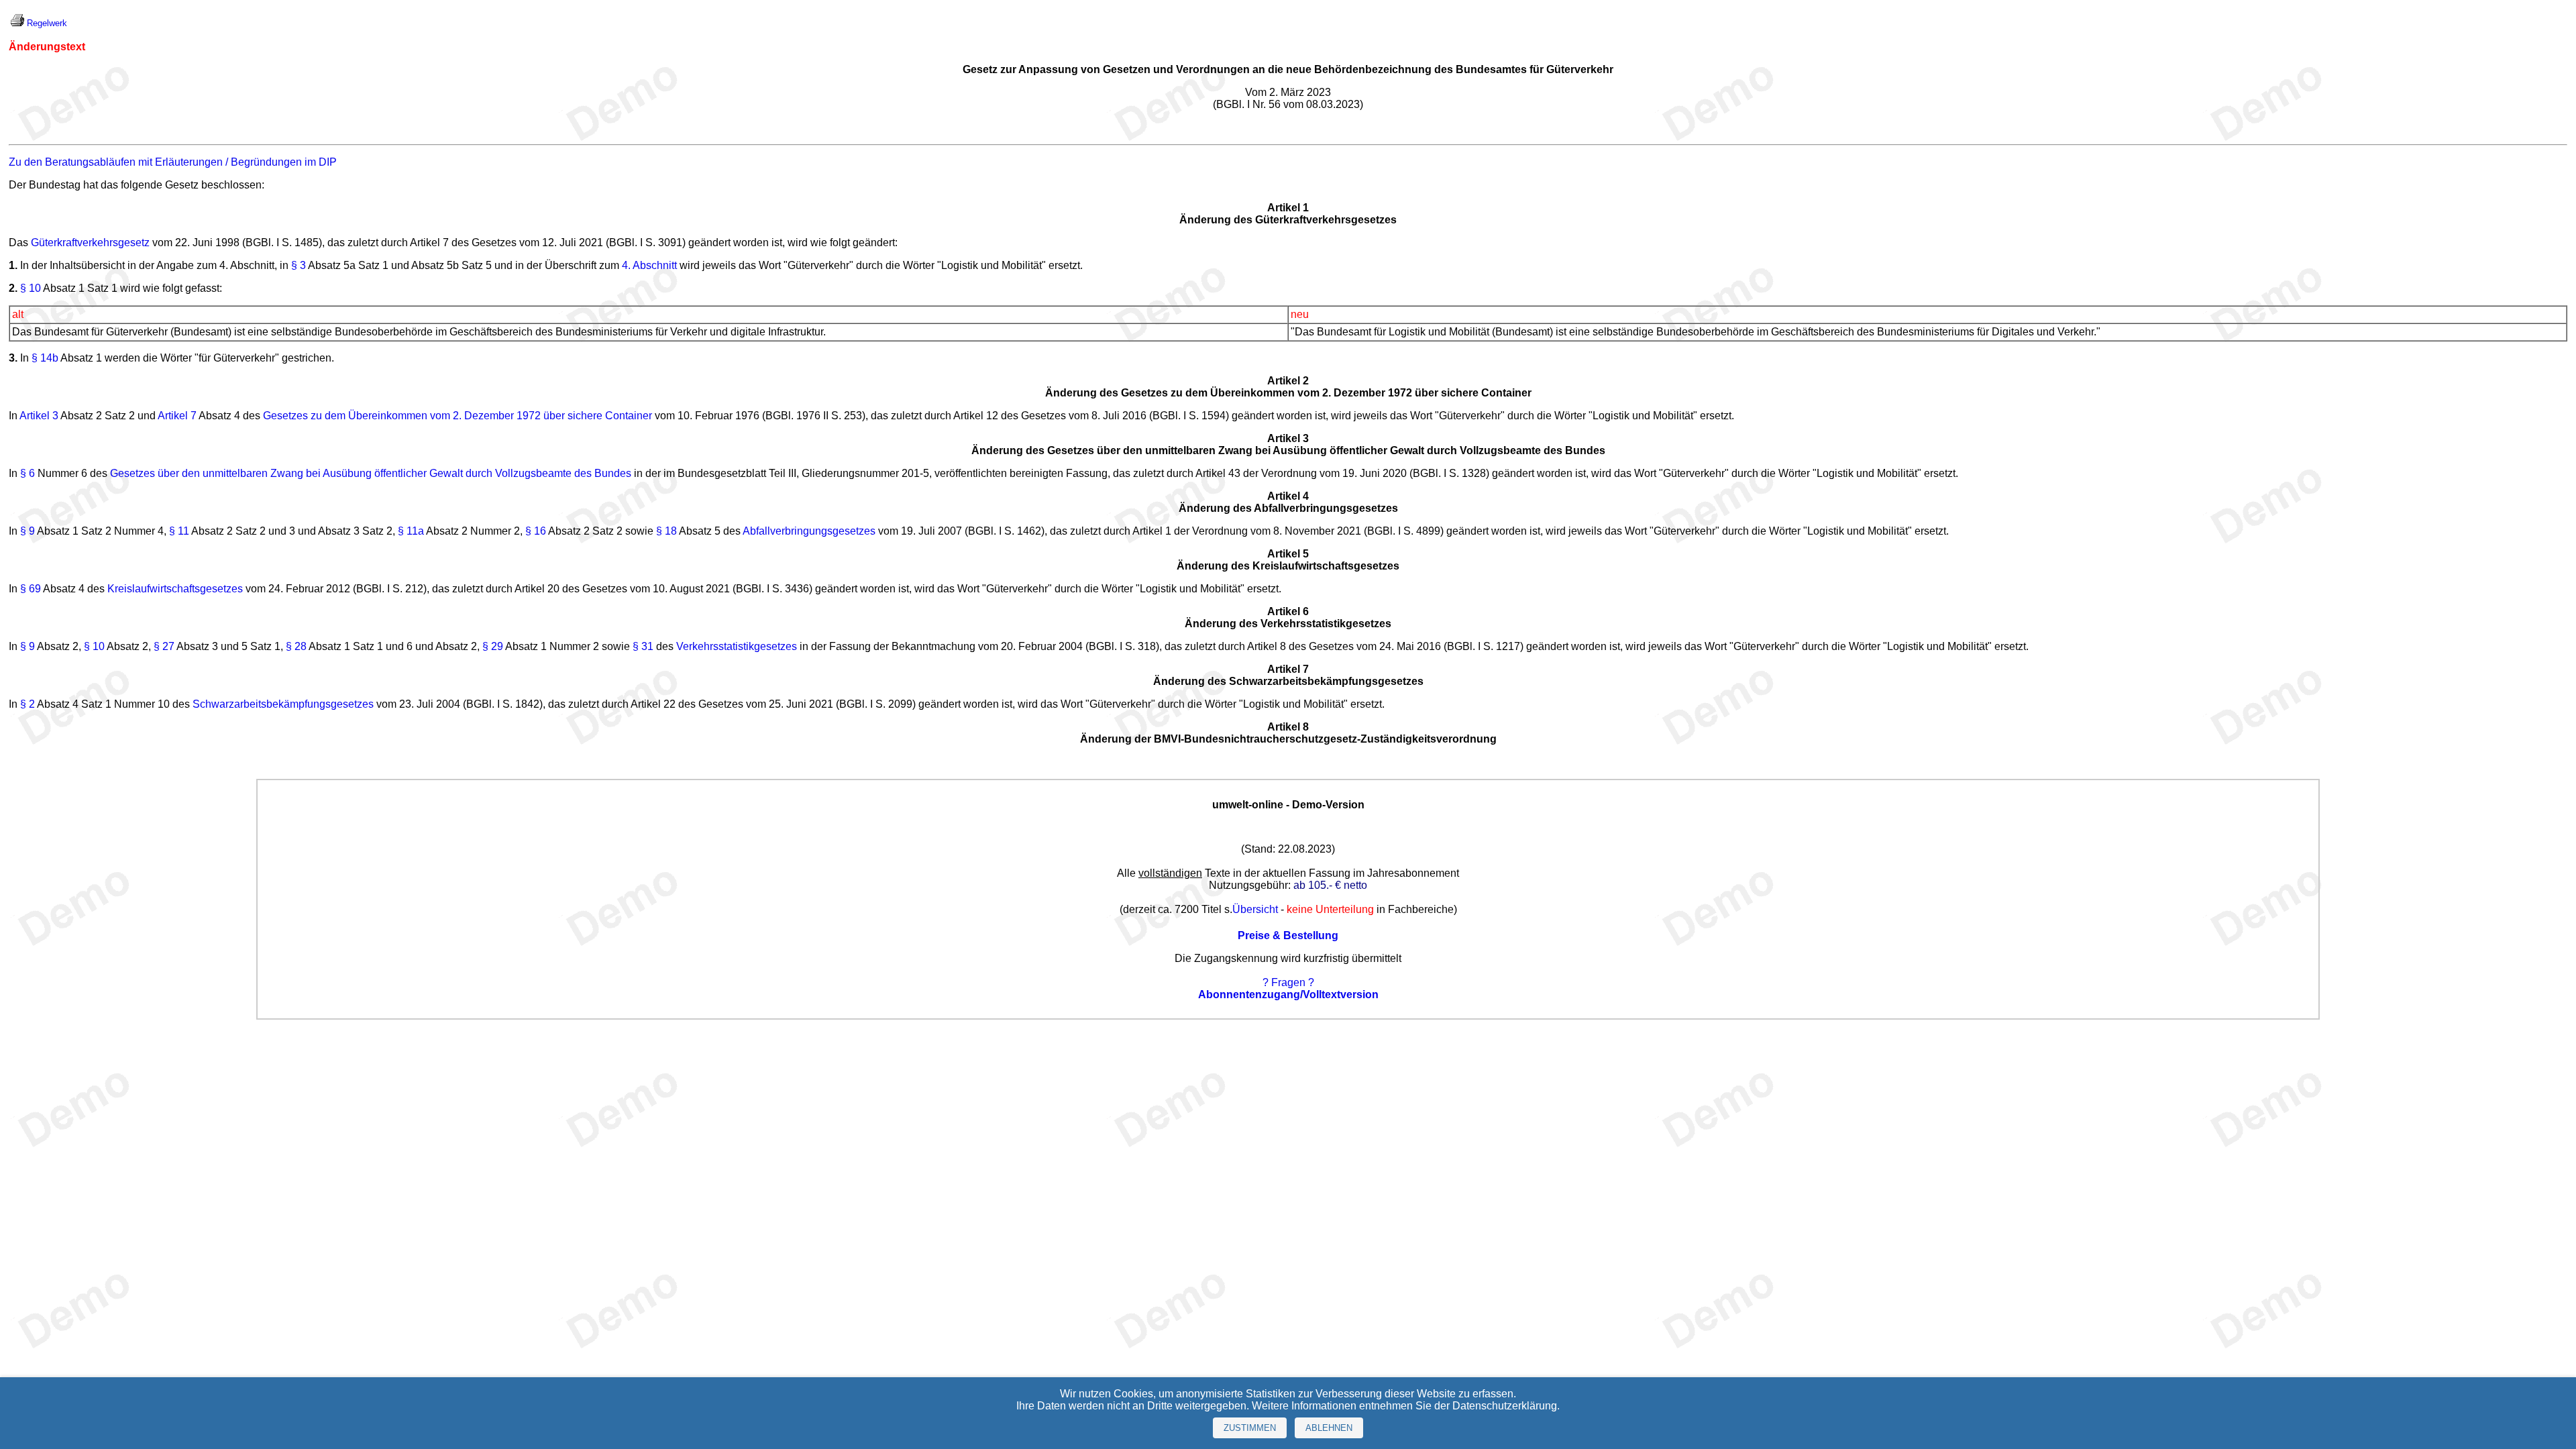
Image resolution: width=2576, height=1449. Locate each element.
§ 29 (493, 646)
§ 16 (536, 531)
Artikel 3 (39, 416)
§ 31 (643, 646)
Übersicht (1255, 909)
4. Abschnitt (649, 265)
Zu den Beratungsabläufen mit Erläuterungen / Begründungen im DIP (173, 162)
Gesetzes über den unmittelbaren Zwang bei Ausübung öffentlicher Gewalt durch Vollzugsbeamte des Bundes (371, 473)
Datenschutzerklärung (1505, 1406)
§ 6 (28, 473)
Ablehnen (1329, 1428)
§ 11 (179, 531)
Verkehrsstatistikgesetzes (737, 646)
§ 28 (296, 646)
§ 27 (164, 646)
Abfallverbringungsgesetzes (809, 531)
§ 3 (299, 265)
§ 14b (45, 358)
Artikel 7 (177, 416)
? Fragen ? (1288, 982)
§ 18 (666, 531)
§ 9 (28, 531)
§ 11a (411, 531)
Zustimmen (1250, 1428)
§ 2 (28, 704)
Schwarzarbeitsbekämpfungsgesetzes (283, 704)
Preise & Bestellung (1288, 935)
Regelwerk (47, 23)
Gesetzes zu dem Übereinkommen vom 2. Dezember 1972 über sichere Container (458, 416)
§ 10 (31, 288)
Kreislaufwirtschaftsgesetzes (175, 589)
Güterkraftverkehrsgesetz (90, 243)
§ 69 (31, 589)
